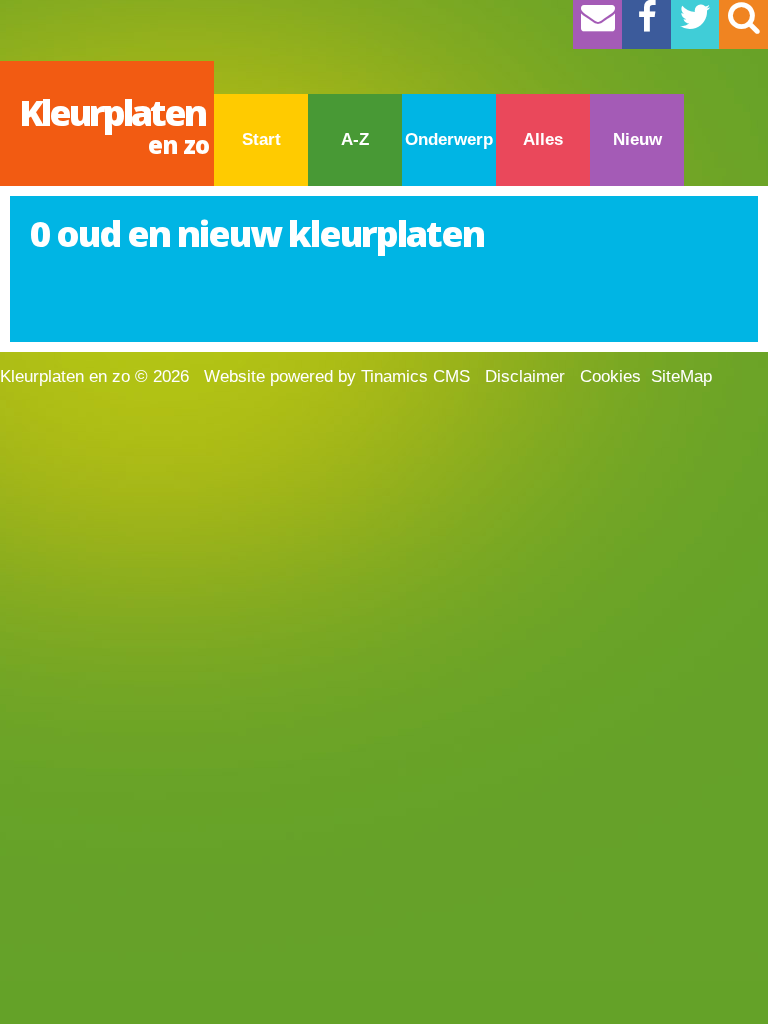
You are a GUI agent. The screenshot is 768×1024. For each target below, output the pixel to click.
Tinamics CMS (415, 376)
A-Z (355, 139)
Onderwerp (449, 139)
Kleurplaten (114, 124)
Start (261, 139)
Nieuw (637, 139)
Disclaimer (525, 376)
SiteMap (681, 376)
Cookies (610, 376)
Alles (543, 139)
